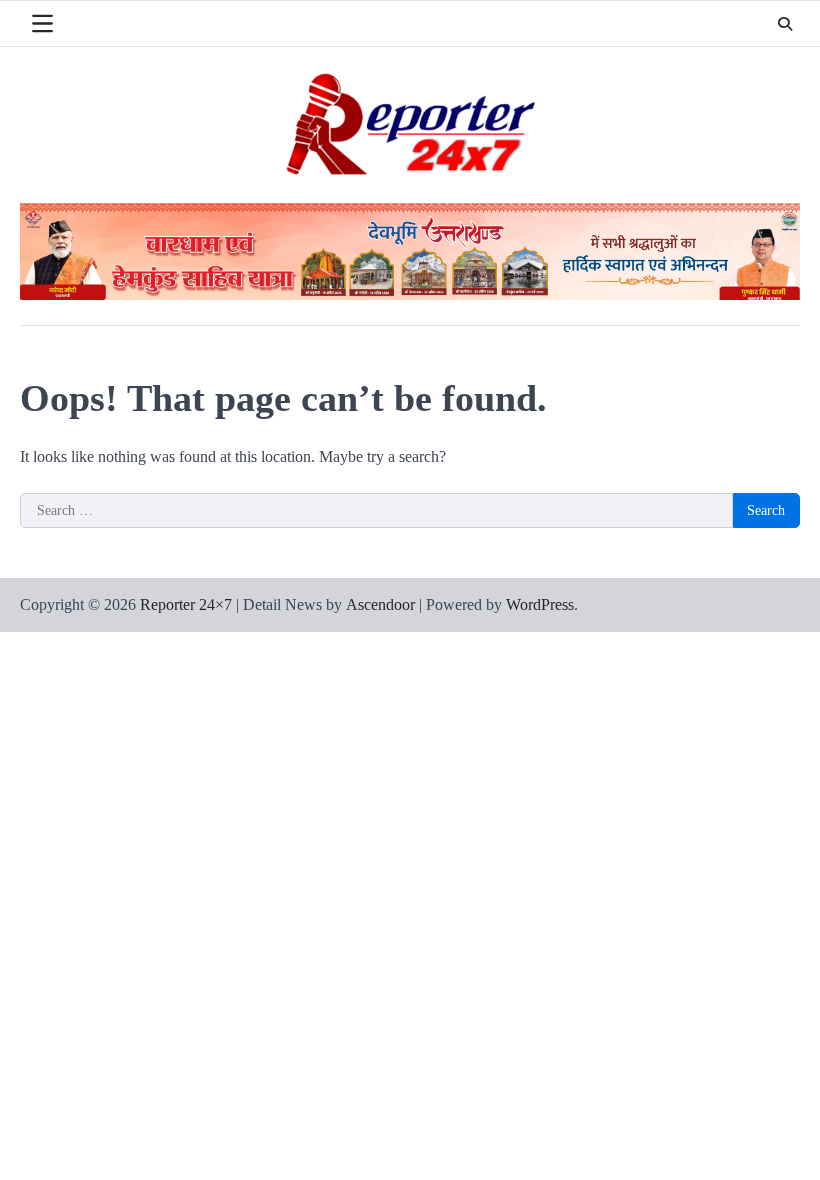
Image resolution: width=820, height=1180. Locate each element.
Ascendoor (380, 604)
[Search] (785, 24)
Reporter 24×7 (186, 604)
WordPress (540, 604)
